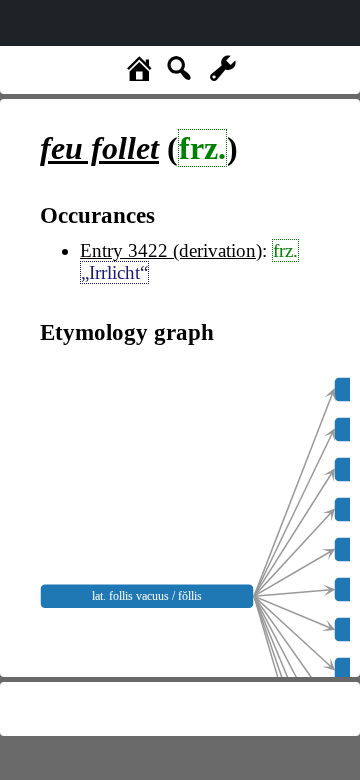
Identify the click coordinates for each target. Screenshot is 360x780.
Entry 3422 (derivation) (171, 250)
